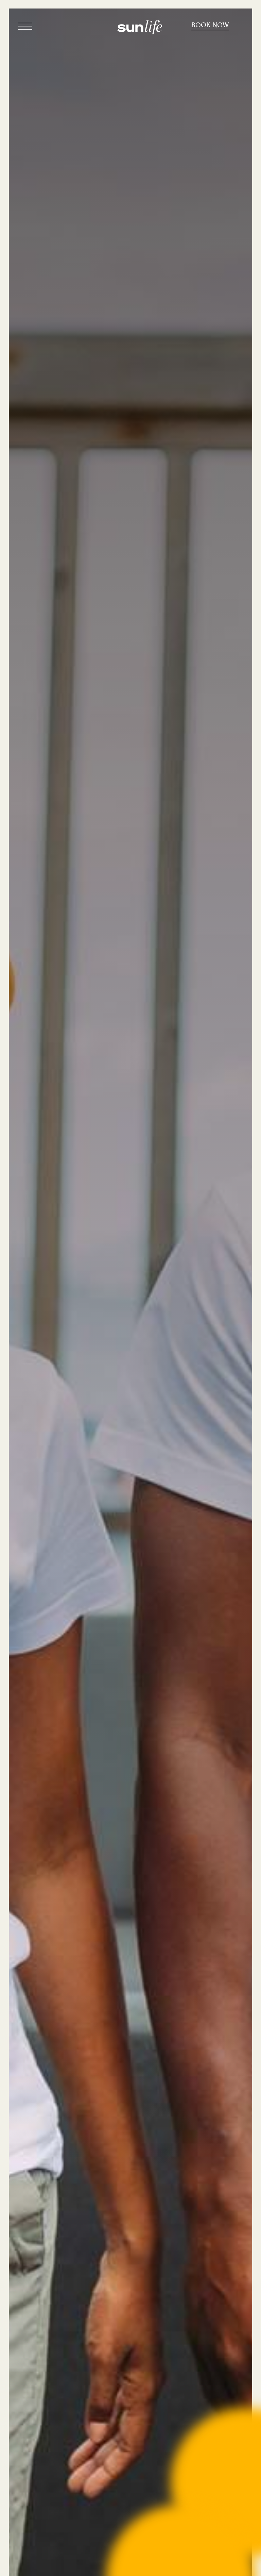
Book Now (210, 25)
